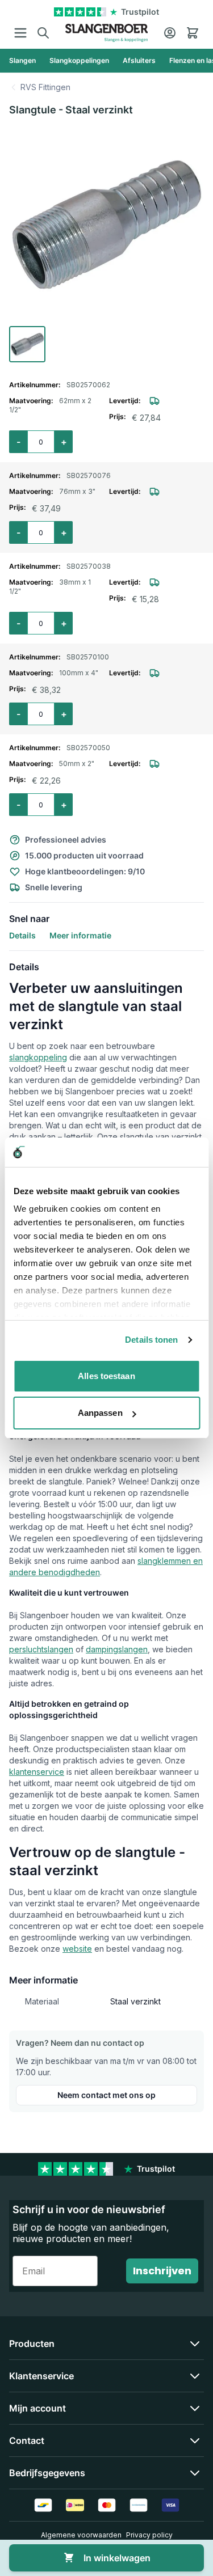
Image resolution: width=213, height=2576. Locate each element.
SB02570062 (88, 385)
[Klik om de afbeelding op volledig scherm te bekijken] (106, 224)
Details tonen (151, 1340)
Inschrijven (162, 2271)
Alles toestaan (106, 1376)
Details (22, 935)
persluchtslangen (41, 1649)
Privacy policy (149, 2535)
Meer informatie (80, 935)
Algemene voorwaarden (81, 2535)
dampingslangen (117, 1649)
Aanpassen (100, 1413)
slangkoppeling (38, 1057)
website (77, 1949)
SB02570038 (89, 566)
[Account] (170, 33)
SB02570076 (89, 475)
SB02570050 (88, 748)
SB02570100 (88, 657)
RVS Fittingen (45, 87)
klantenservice (37, 1772)
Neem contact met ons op (106, 2095)
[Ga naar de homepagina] (106, 33)
